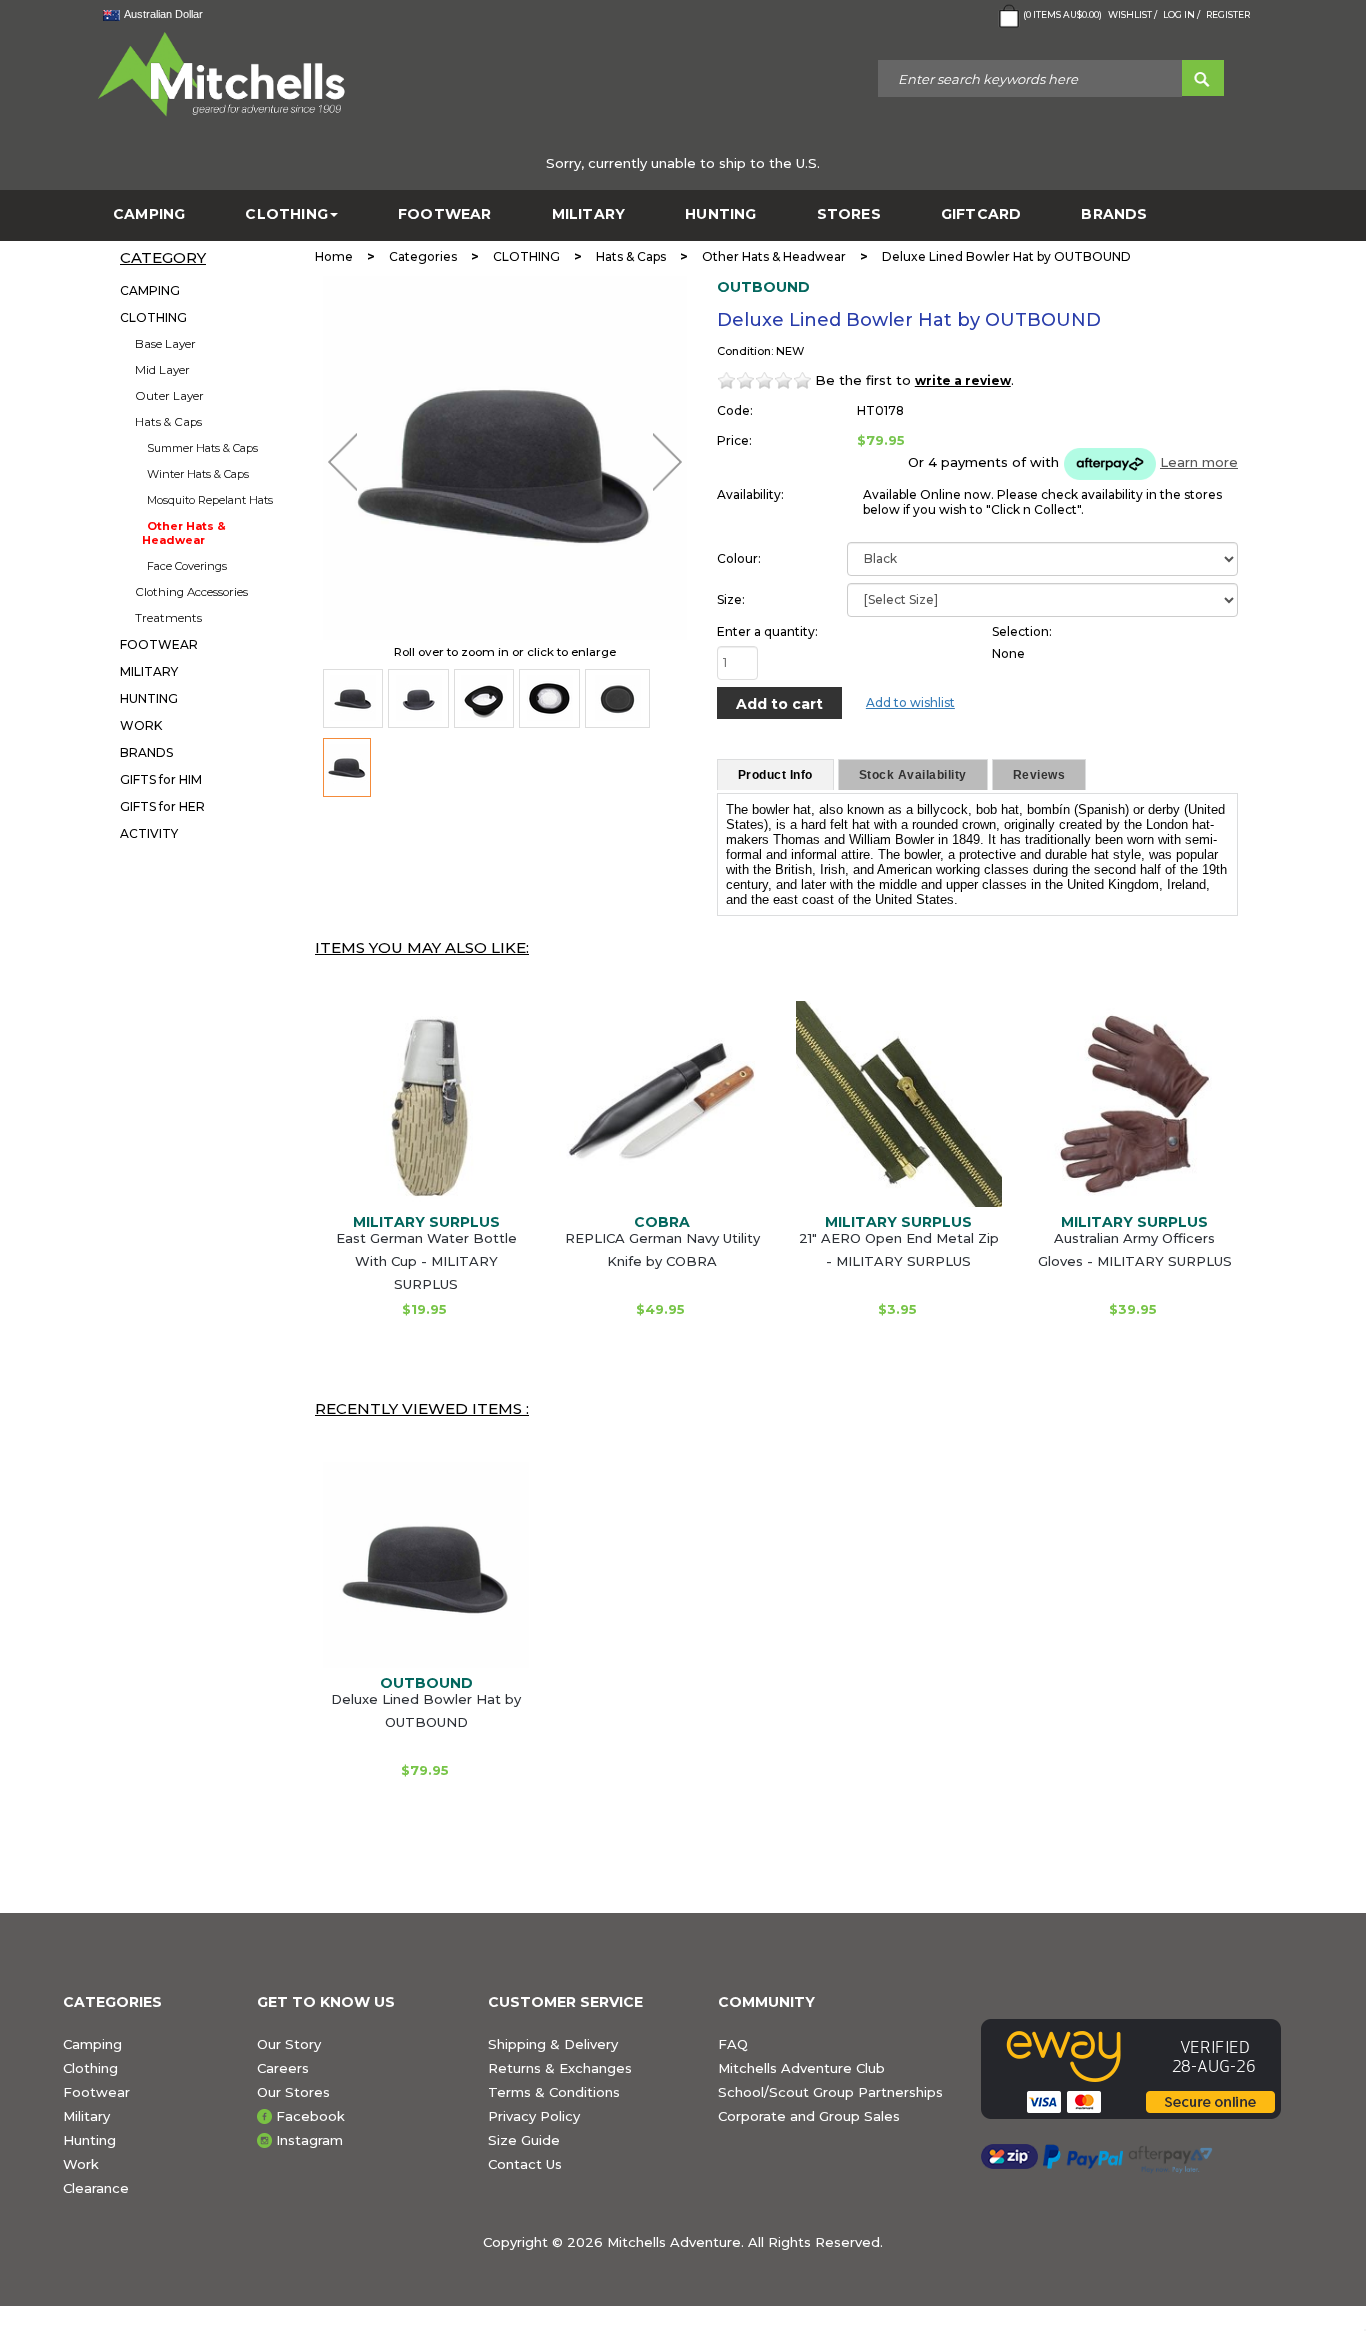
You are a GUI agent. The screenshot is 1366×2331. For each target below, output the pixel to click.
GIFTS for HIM (161, 779)
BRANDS (1114, 214)
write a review (963, 380)
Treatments (168, 618)
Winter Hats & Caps (198, 474)
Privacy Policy (534, 2116)
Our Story (289, 2044)
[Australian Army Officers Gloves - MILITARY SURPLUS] (1135, 1104)
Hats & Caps (168, 422)
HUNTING (720, 214)
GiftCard (981, 214)
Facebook (310, 2116)
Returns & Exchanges (560, 2068)
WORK (141, 725)
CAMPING (149, 214)
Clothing (90, 2068)
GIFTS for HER (162, 806)
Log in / (1181, 14)
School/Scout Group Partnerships (830, 2092)
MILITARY (589, 214)
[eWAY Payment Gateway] (1142, 2069)
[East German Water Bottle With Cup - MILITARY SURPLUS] (426, 1104)
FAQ (733, 2044)
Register (1228, 14)
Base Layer (165, 344)
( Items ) (1062, 14)
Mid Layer (162, 370)
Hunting (89, 2140)
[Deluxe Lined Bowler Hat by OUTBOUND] (353, 698)
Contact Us (525, 2164)
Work (81, 2164)
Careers (283, 2068)
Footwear (96, 2092)
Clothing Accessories (191, 592)
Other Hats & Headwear (184, 533)
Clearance (96, 2188)
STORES (849, 214)
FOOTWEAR (445, 214)
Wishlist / (1132, 14)
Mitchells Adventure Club (801, 2068)
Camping (92, 2044)
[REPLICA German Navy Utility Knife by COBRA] (662, 1104)
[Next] (667, 462)
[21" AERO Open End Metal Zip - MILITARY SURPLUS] (899, 1104)
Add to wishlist (910, 702)
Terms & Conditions (554, 2092)
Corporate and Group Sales (809, 2116)
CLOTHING (286, 214)
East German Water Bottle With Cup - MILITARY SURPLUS (426, 1261)
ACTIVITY (149, 833)
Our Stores (293, 2092)
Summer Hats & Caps (202, 448)
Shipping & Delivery (553, 2044)
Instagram (309, 2140)
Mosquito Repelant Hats (210, 500)
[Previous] (342, 462)
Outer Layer (169, 396)
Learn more (1199, 462)
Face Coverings (187, 566)
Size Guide (524, 2140)
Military (86, 2116)
